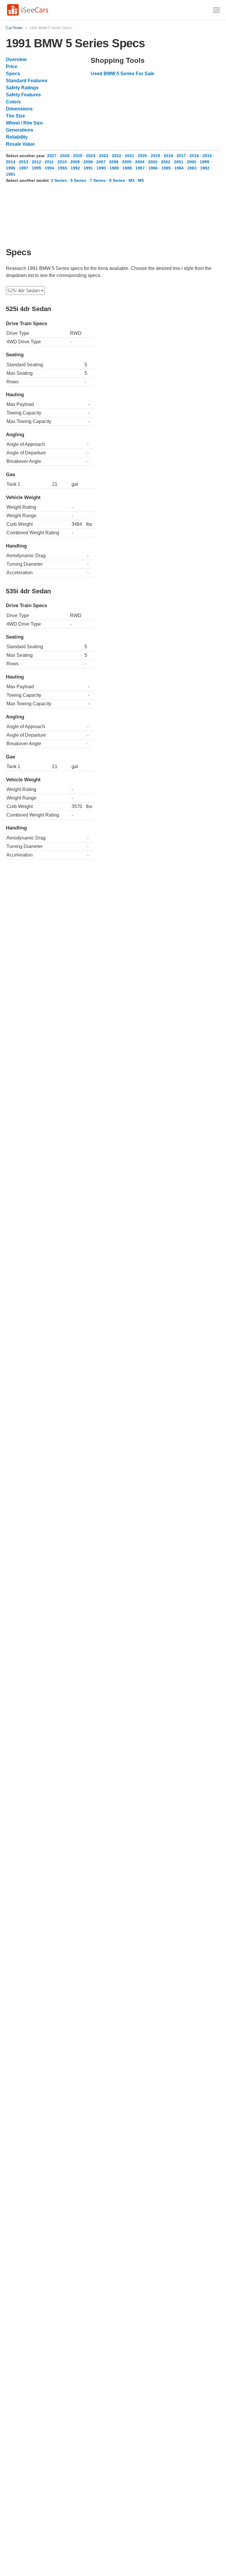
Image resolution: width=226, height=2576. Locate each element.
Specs (13, 74)
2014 (11, 162)
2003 (153, 162)
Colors (13, 102)
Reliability (17, 137)
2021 (129, 156)
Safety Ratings (22, 88)
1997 (24, 168)
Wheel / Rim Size (24, 123)
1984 (179, 168)
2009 (75, 162)
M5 (141, 180)
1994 (49, 168)
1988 (127, 168)
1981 (11, 174)
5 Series (78, 180)
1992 (75, 168)
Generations (20, 130)
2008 (88, 162)
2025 (78, 156)
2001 (179, 162)
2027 (52, 156)
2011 (49, 162)
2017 (181, 156)
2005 (127, 162)
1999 (205, 162)
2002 (166, 162)
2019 (155, 156)
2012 (36, 162)
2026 (65, 156)
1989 (114, 168)
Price (12, 67)
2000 (192, 162)
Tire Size (15, 116)
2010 (62, 162)
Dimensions (19, 109)
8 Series (117, 180)
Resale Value (20, 144)
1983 (192, 168)
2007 (101, 162)
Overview (16, 59)
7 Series (98, 180)
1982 (205, 168)
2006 (114, 162)
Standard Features (27, 81)
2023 (104, 156)
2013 (24, 162)
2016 (194, 156)
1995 (36, 168)
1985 (166, 168)
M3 (132, 180)
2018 (168, 156)
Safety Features (23, 95)
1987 (140, 168)
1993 (62, 168)
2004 (140, 162)
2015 (207, 156)
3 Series (59, 180)
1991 (88, 168)
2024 (91, 156)
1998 (11, 168)
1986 (153, 168)
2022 (117, 156)
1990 (101, 168)
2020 (142, 156)
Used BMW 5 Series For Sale (122, 74)
